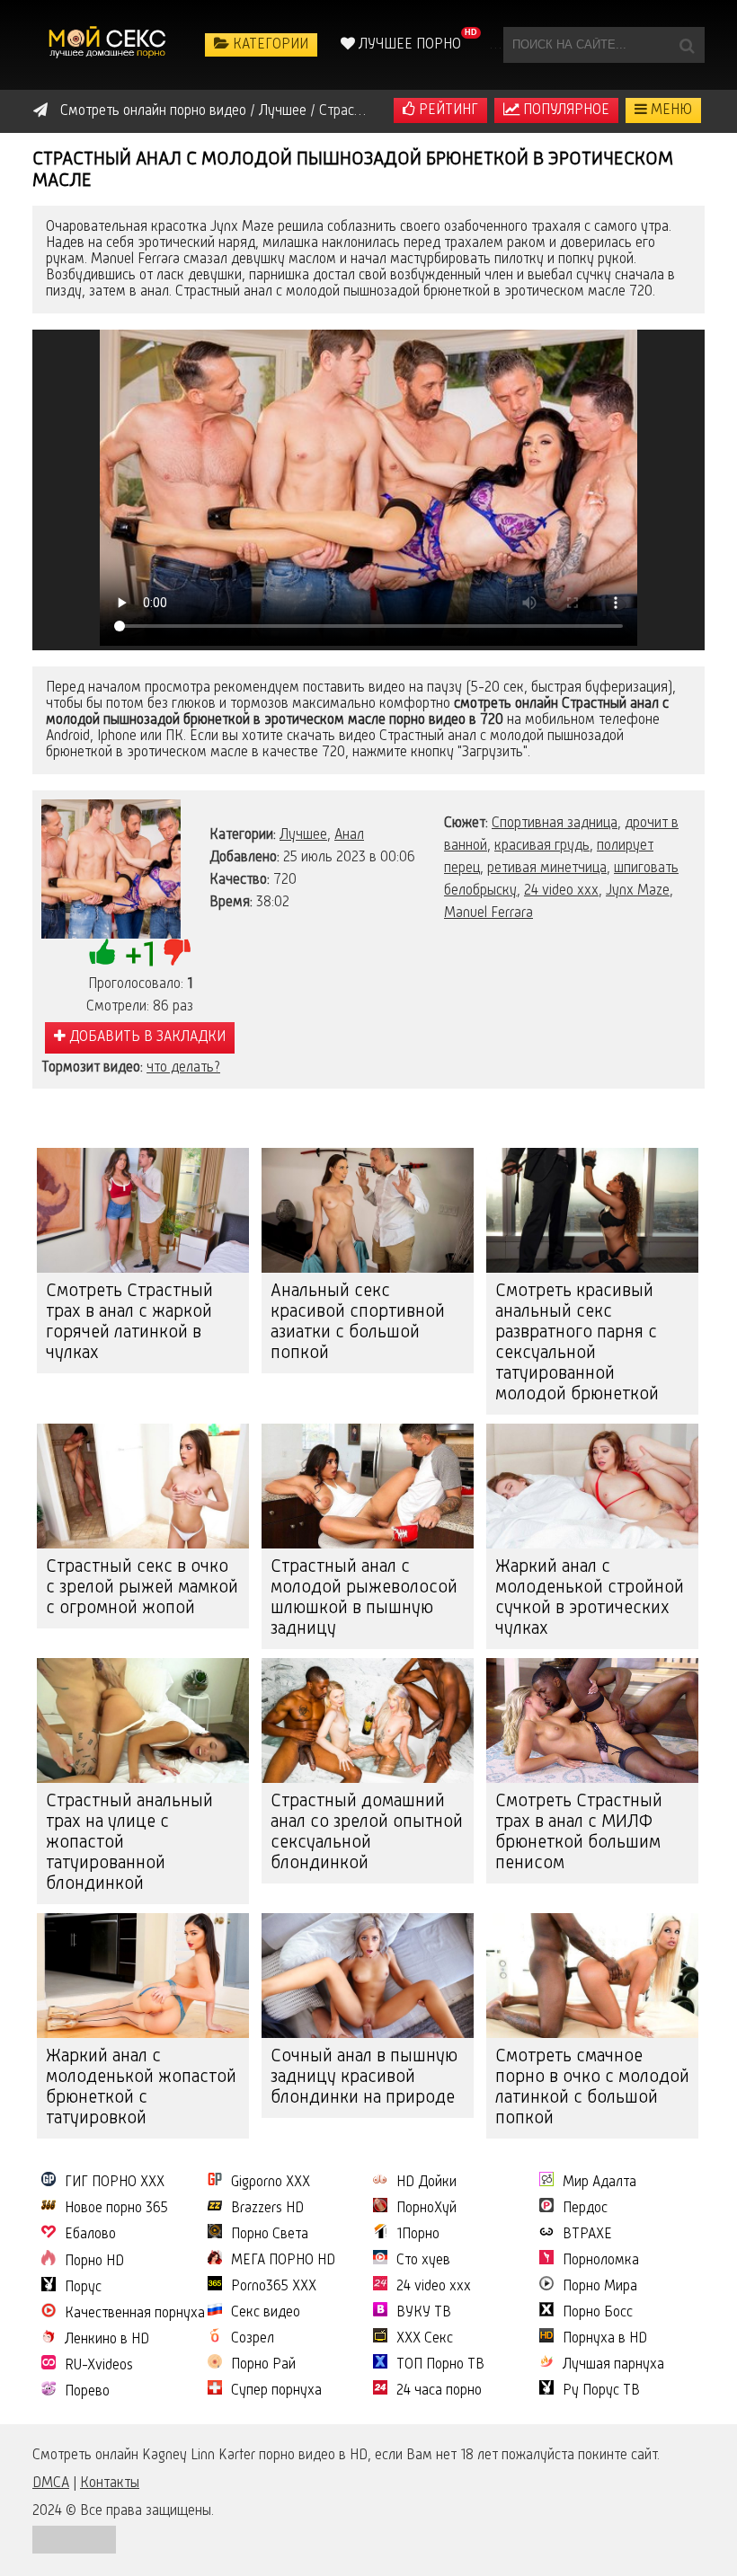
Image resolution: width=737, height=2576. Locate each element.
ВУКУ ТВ (424, 2313)
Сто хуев (423, 2261)
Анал (349, 835)
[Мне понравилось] (102, 952)
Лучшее (303, 835)
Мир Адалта (599, 2183)
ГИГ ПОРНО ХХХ (115, 2183)
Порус (83, 2288)
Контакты (110, 2483)
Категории (269, 45)
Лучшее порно (408, 45)
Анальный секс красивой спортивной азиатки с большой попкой (358, 1323)
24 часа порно (439, 2391)
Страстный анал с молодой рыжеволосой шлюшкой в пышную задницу (364, 1598)
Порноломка (601, 2261)
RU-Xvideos (99, 2366)
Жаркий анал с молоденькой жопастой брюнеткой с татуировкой (141, 2088)
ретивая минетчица (547, 869)
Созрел (253, 2339)
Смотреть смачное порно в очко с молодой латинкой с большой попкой (592, 2088)
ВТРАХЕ (587, 2235)
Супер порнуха (276, 2391)
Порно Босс (598, 2313)
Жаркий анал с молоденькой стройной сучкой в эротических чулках (590, 1598)
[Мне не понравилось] (177, 952)
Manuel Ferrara (488, 913)
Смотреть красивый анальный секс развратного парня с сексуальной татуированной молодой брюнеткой (577, 1343)
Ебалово (90, 2235)
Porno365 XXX (274, 2287)
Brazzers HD (267, 2209)
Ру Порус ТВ (601, 2391)
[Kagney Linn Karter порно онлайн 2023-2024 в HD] (109, 45)
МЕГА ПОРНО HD (283, 2261)
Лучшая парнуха (613, 2365)
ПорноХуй (426, 2209)
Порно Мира (600, 2287)
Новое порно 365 (116, 2209)
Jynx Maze (638, 891)
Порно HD (94, 2262)
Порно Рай (263, 2365)
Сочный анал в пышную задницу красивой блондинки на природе (364, 2078)
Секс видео (266, 2313)
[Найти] (687, 45)
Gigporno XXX (271, 2183)
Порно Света (270, 2235)
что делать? (183, 1068)
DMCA (51, 2483)
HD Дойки (426, 2183)
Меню (670, 110)
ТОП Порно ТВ (440, 2365)
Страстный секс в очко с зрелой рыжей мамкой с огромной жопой (142, 1588)
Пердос (585, 2209)
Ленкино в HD (107, 2340)
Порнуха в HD (605, 2339)
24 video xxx (561, 891)
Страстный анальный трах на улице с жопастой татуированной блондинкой (129, 1843)
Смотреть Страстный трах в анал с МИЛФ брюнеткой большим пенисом (579, 1833)
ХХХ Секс (425, 2339)
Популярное (564, 110)
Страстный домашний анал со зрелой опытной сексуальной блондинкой (367, 1833)
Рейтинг (447, 110)
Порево (87, 2392)
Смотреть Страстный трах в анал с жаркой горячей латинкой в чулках (129, 1323)
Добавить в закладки (146, 1037)
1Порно (418, 2235)
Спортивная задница (555, 824)
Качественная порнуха (135, 2314)
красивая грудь (542, 846)
